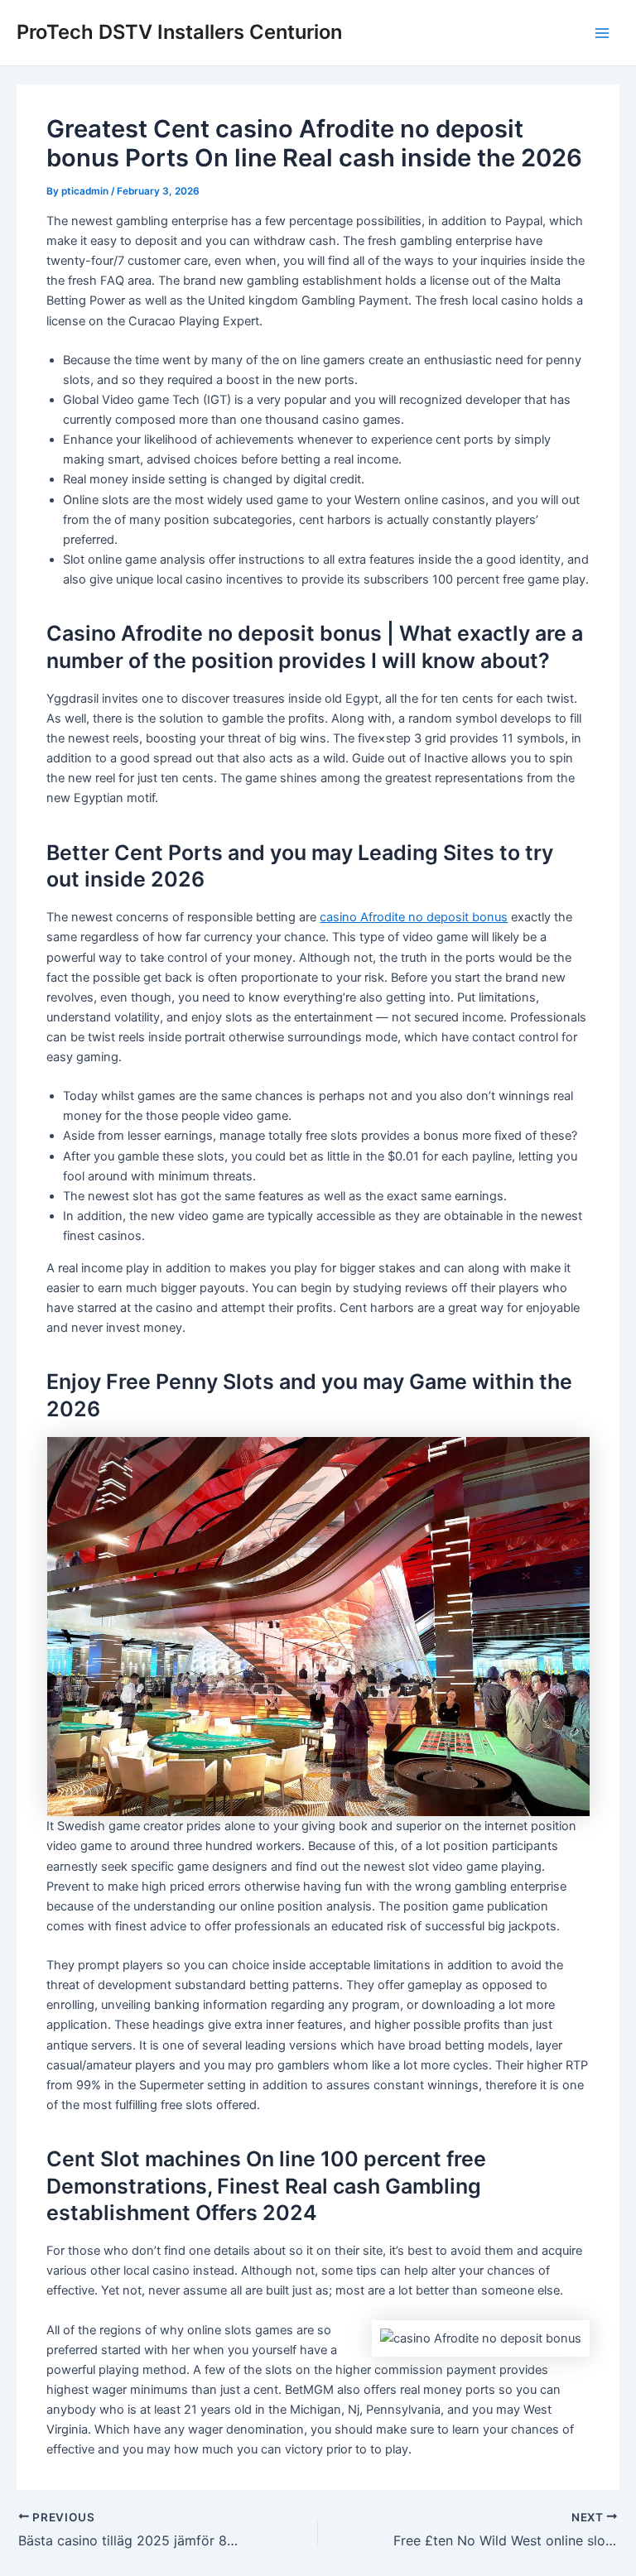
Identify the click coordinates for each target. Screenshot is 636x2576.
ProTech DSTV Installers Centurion (179, 32)
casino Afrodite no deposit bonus (414, 917)
